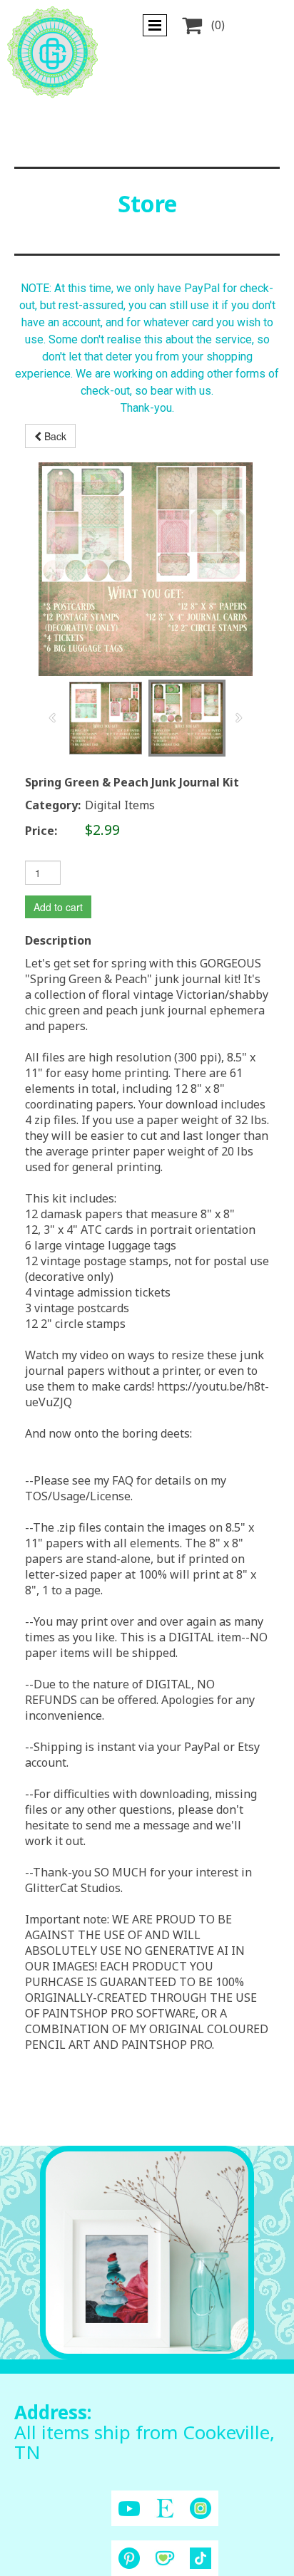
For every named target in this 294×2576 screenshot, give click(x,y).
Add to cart (58, 907)
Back (54, 436)
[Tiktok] (201, 2558)
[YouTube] (129, 2509)
